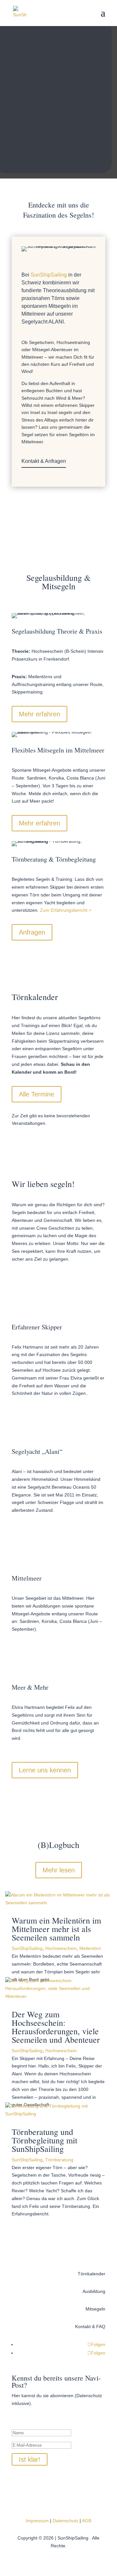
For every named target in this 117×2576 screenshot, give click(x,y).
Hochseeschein (61, 1948)
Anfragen (32, 932)
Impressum (37, 2521)
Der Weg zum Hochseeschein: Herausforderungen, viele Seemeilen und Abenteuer (56, 2027)
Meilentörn (90, 1948)
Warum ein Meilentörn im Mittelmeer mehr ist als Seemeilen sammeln (56, 1929)
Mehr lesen (59, 1870)
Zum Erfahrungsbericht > (66, 910)
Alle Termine (37, 1094)
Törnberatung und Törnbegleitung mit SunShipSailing (45, 2140)
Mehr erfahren (39, 714)
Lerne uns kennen (45, 1770)
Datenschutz (65, 2521)
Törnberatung (59, 2160)
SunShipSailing (27, 1948)
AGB (87, 2521)
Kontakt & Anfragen (44, 461)
